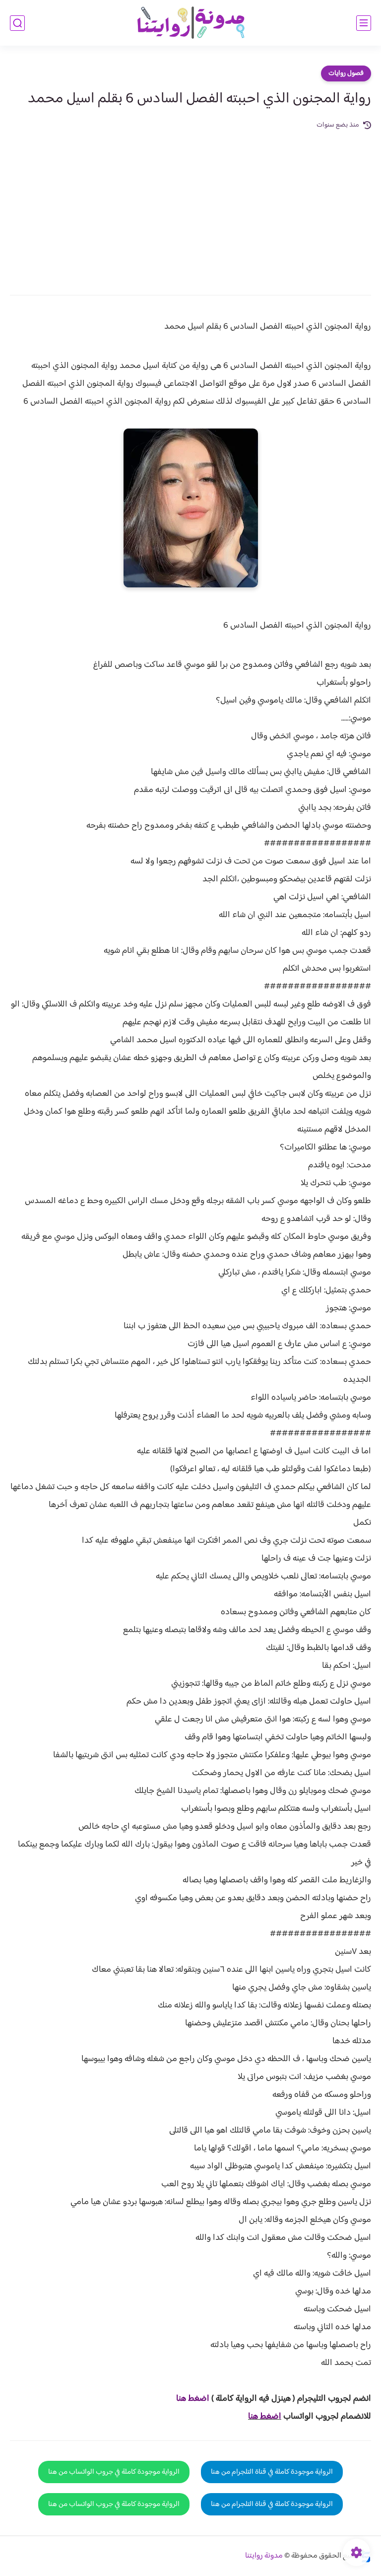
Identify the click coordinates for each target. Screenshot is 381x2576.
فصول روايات (346, 73)
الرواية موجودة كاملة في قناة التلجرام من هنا (272, 2472)
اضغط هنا (265, 2417)
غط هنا (188, 2399)
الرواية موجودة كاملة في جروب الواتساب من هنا (114, 2472)
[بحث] (17, 23)
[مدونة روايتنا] (190, 23)
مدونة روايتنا (264, 2556)
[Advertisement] (190, 206)
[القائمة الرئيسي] (364, 23)
